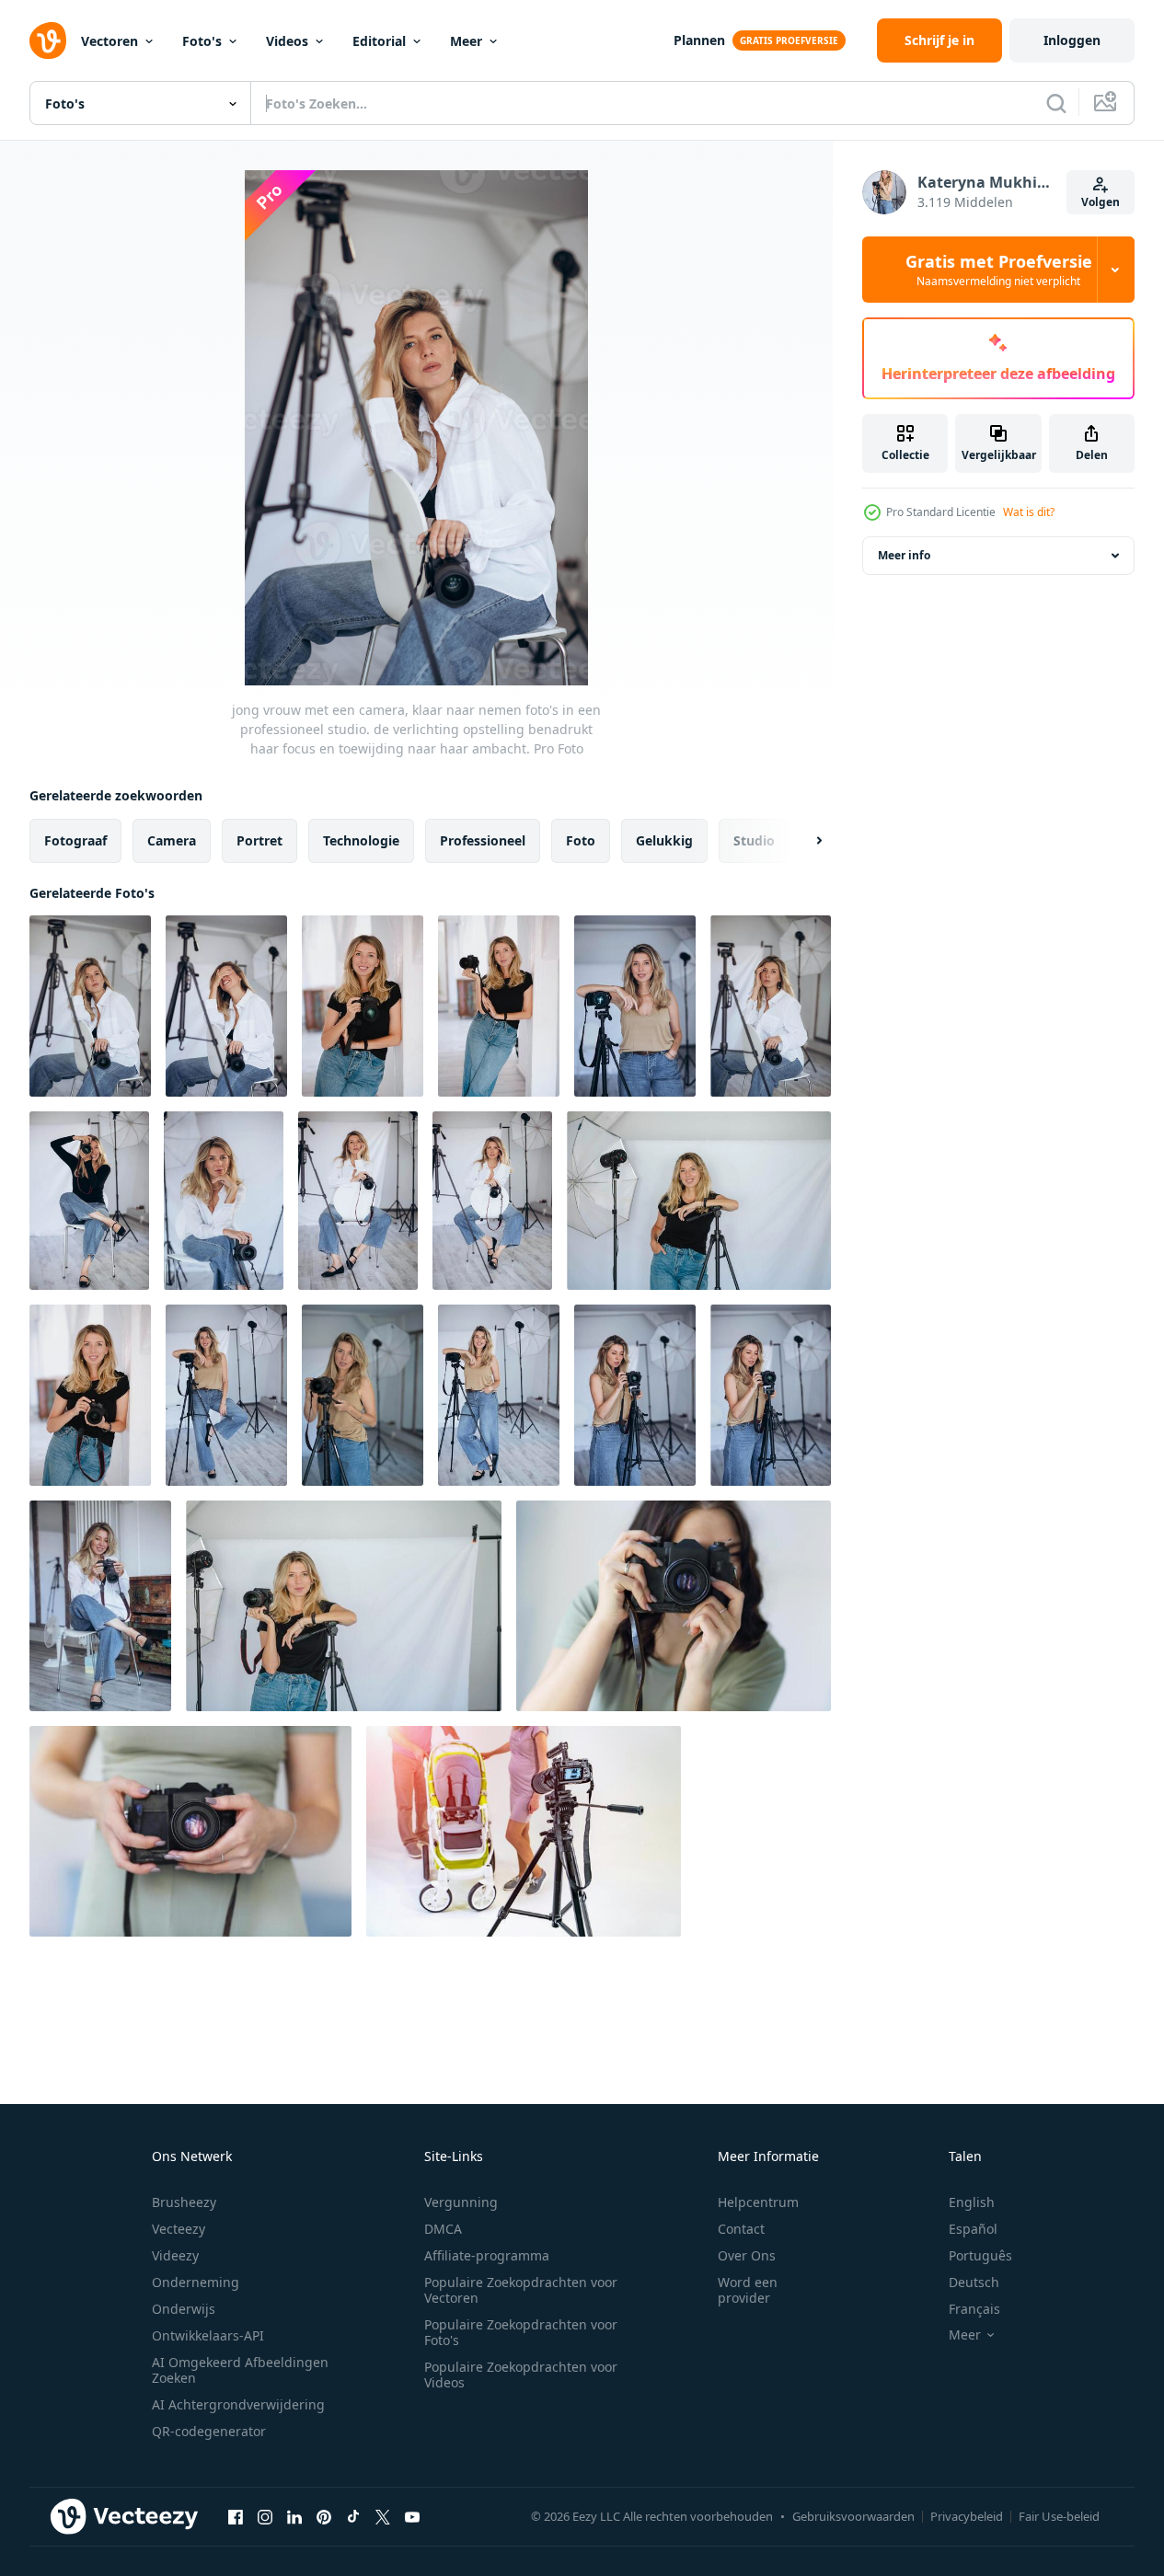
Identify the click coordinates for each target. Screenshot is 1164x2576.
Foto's (202, 41)
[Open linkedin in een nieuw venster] (294, 2516)
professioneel (483, 840)
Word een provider (748, 2290)
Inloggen (1072, 40)
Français (974, 2309)
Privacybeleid (967, 2516)
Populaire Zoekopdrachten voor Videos (521, 2375)
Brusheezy (184, 2202)
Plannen (699, 40)
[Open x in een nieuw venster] (383, 2516)
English (972, 2202)
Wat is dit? (1029, 512)
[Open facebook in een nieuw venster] (236, 2516)
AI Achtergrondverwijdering (238, 2404)
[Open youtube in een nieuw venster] (412, 2516)
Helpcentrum (758, 2202)
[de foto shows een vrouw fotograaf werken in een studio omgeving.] (226, 1395)
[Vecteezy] (48, 40)
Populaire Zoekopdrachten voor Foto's (521, 2332)
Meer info (904, 555)
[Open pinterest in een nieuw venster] (324, 2516)
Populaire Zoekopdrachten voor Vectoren (521, 2290)
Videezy (175, 2255)
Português (980, 2255)
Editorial (379, 41)
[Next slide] (803, 841)
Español (973, 2229)
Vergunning (461, 2202)
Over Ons (747, 2255)
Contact (741, 2229)
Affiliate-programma (487, 2255)
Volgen (1101, 202)
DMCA (443, 2229)
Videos (287, 41)
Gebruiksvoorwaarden (853, 2516)
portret (259, 840)
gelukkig (664, 840)
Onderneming (196, 2282)
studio (754, 840)
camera (172, 840)
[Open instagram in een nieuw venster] (265, 2516)
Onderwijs (184, 2309)
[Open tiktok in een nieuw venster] (353, 2516)
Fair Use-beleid (1059, 2516)
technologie (361, 840)
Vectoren (109, 41)
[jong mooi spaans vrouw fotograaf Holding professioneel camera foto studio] (344, 1606)
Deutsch (974, 2282)
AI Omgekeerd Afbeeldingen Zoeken (240, 2370)
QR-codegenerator (209, 2431)
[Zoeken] (1056, 103)
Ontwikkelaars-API (208, 2335)
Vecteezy (179, 2229)
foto (581, 840)
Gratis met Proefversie (999, 270)
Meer (466, 41)
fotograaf (75, 840)
